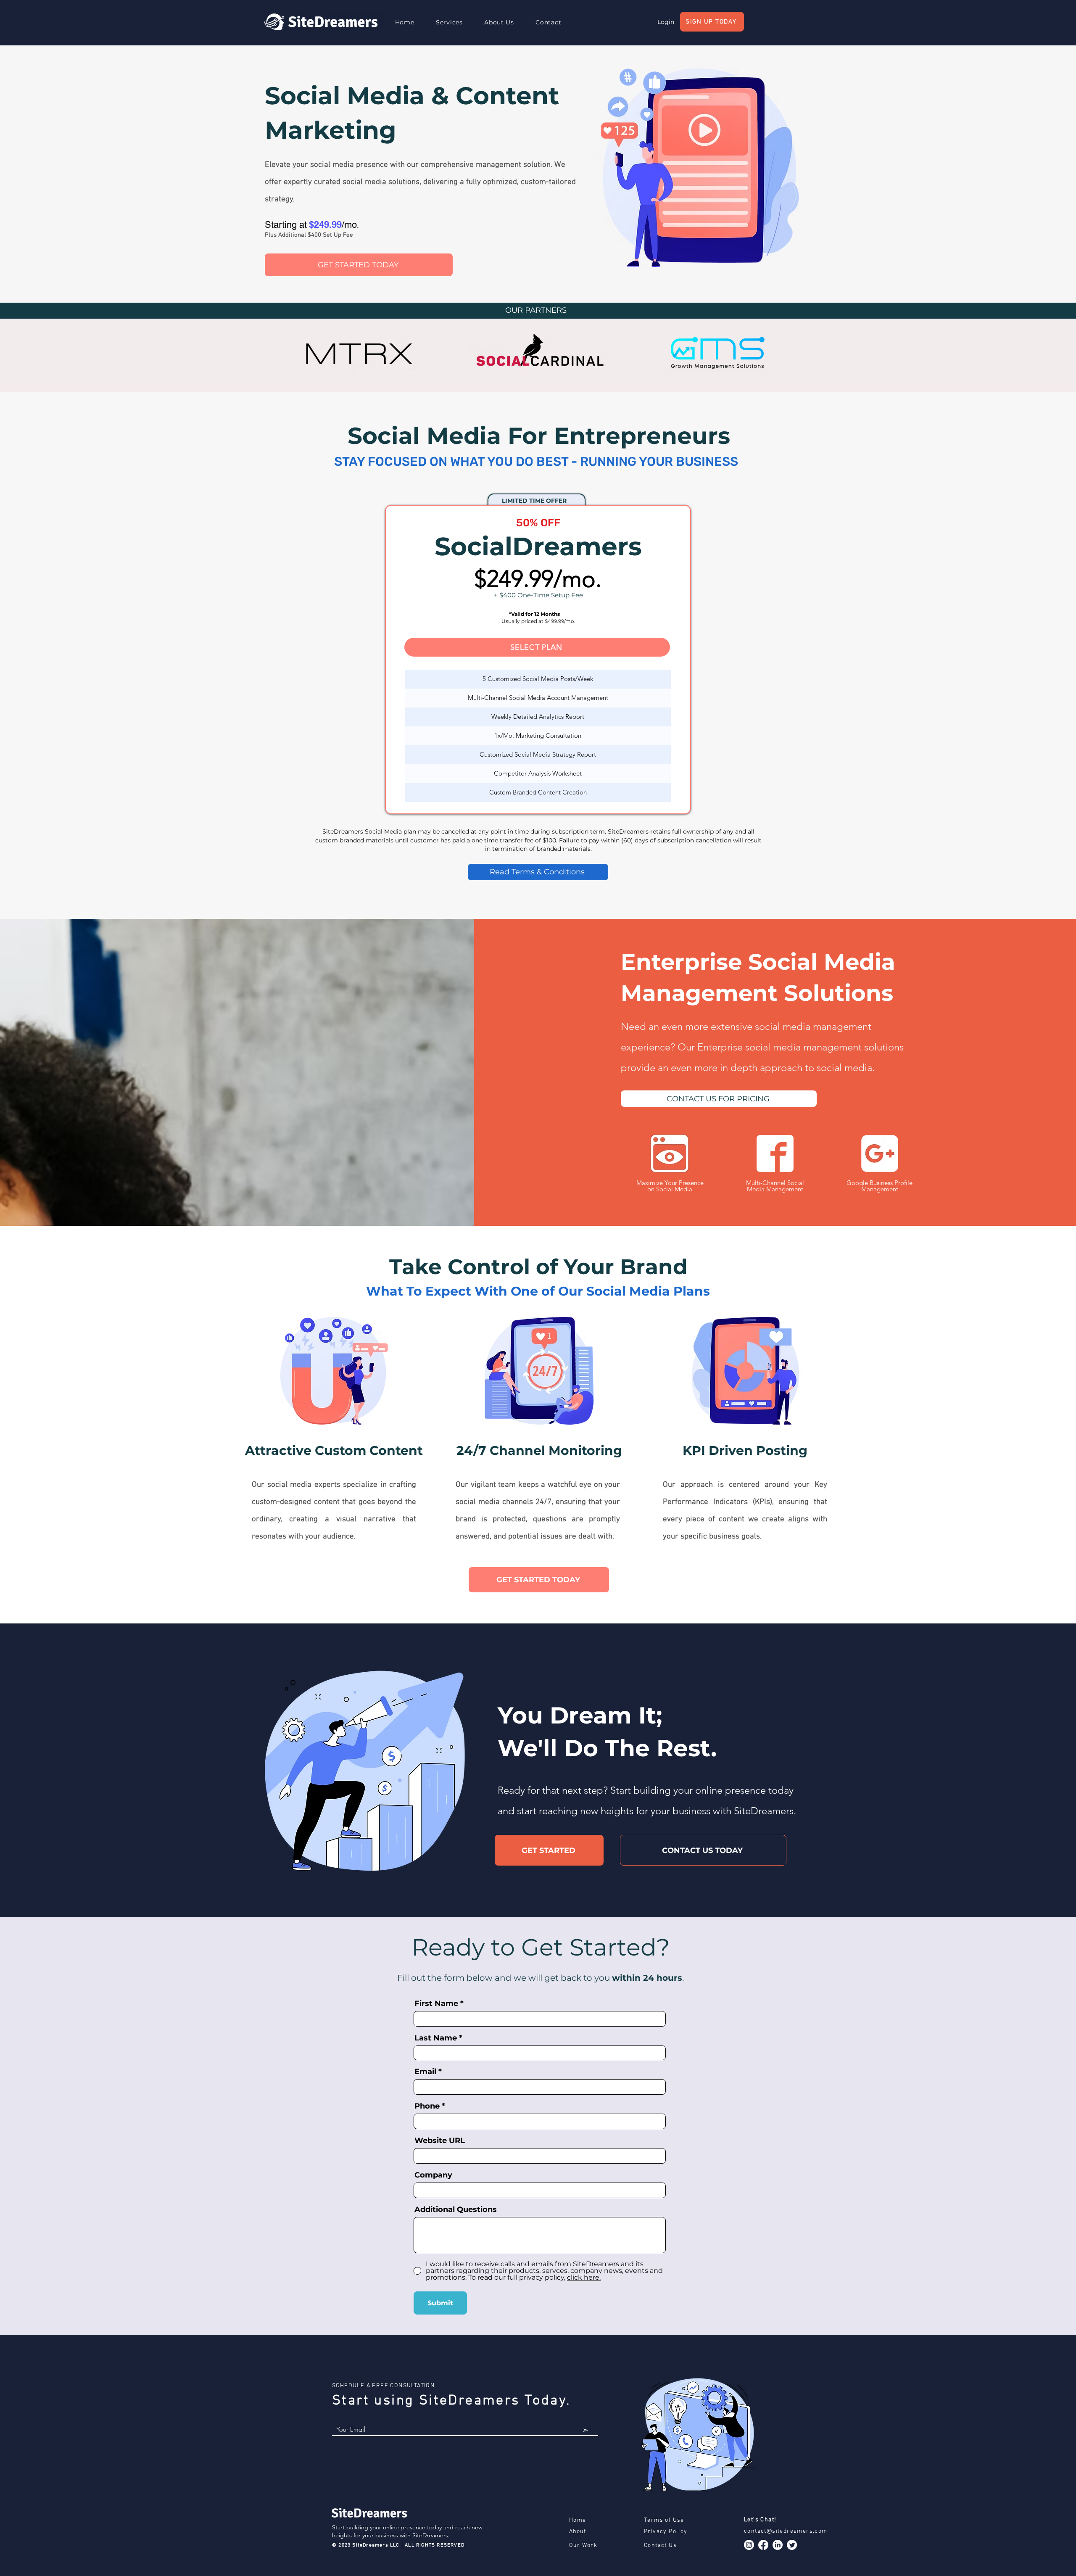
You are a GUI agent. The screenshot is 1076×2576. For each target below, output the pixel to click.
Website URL (440, 2141)
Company (433, 2175)
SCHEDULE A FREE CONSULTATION (383, 2386)
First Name (436, 2003)
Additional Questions (456, 2209)
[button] (449, 22)
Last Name (436, 2038)
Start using (376, 2401)
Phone (427, 2106)
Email (425, 2072)
